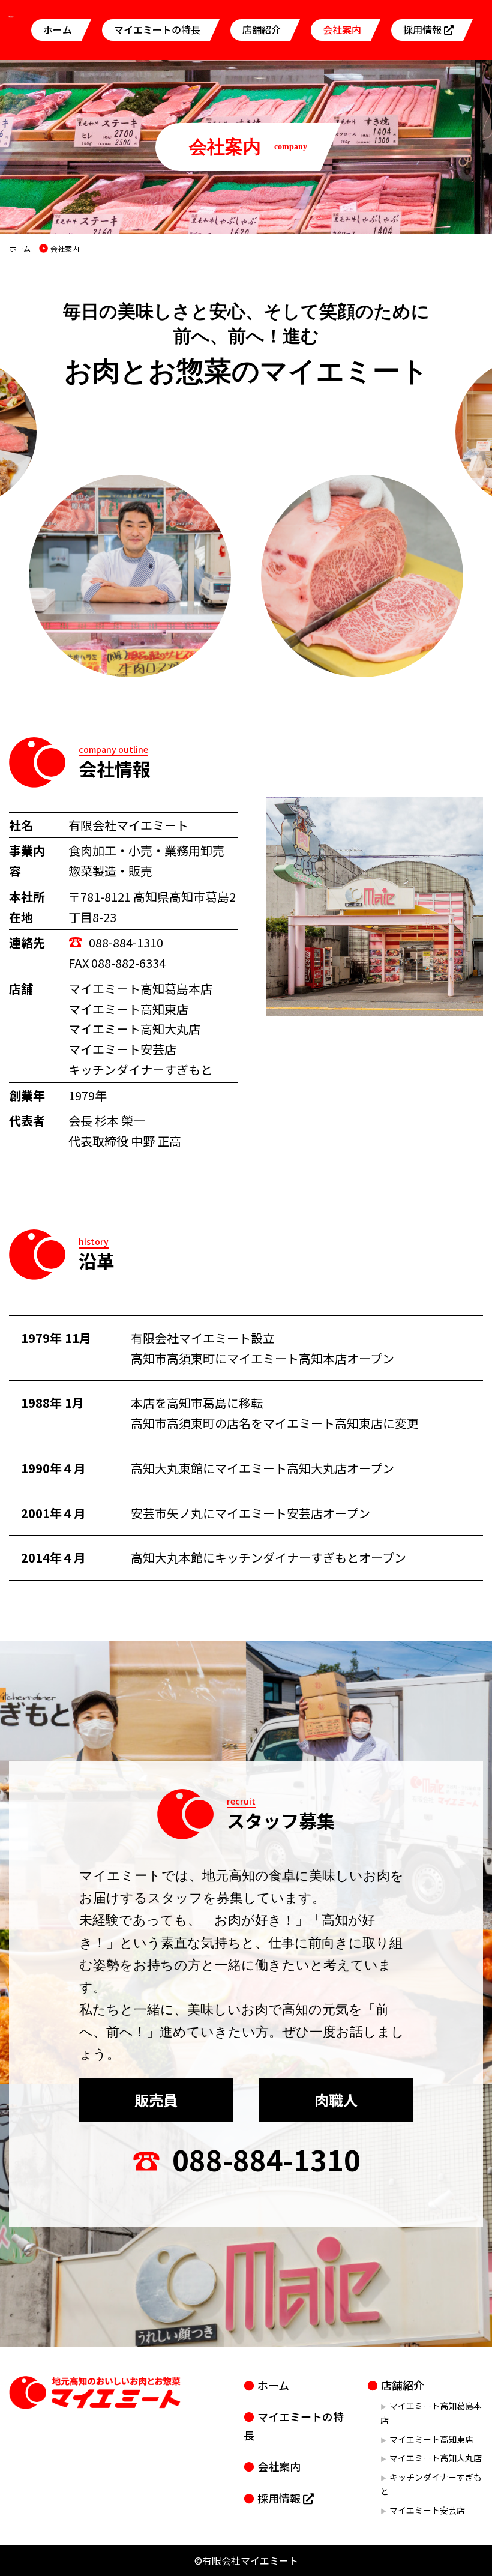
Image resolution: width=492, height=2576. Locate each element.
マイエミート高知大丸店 (436, 2458)
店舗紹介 (262, 29)
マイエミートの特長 (157, 29)
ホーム (58, 29)
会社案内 (342, 29)
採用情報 (424, 29)
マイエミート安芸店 (427, 2510)
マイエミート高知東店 (431, 2439)
